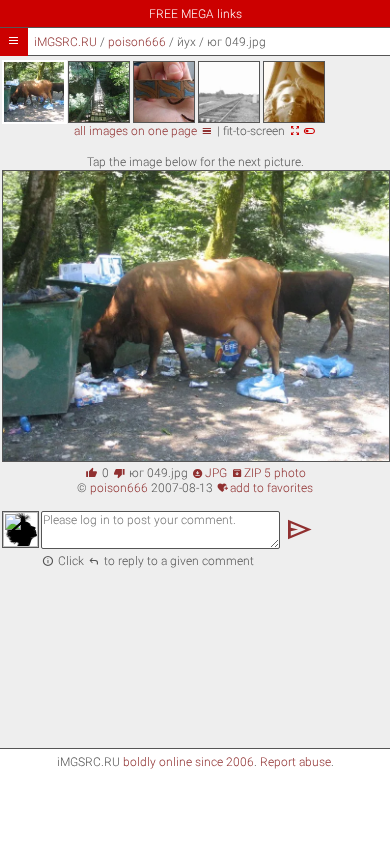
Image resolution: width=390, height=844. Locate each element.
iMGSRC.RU (65, 42)
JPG (209, 473)
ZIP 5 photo (268, 473)
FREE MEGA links (195, 14)
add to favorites (265, 488)
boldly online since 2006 (188, 762)
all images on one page (143, 131)
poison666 (137, 42)
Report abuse (295, 762)
